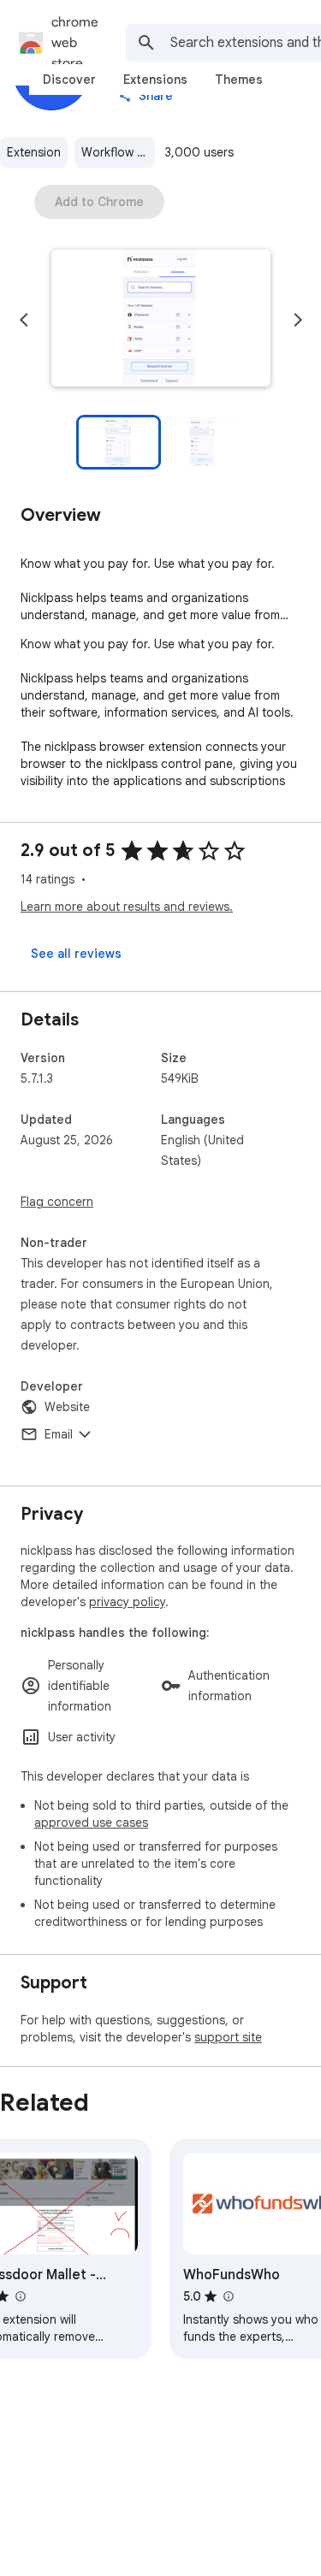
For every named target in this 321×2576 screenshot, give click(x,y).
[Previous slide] (24, 320)
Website (67, 1407)
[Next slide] (298, 320)
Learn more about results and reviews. (127, 907)
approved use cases (91, 1823)
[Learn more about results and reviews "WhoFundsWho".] (228, 2296)
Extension (34, 152)
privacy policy (127, 1602)
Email (59, 1434)
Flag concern (57, 1202)
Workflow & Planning (118, 152)
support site (228, 2037)
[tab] (69, 80)
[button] (161, 320)
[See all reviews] (76, 954)
